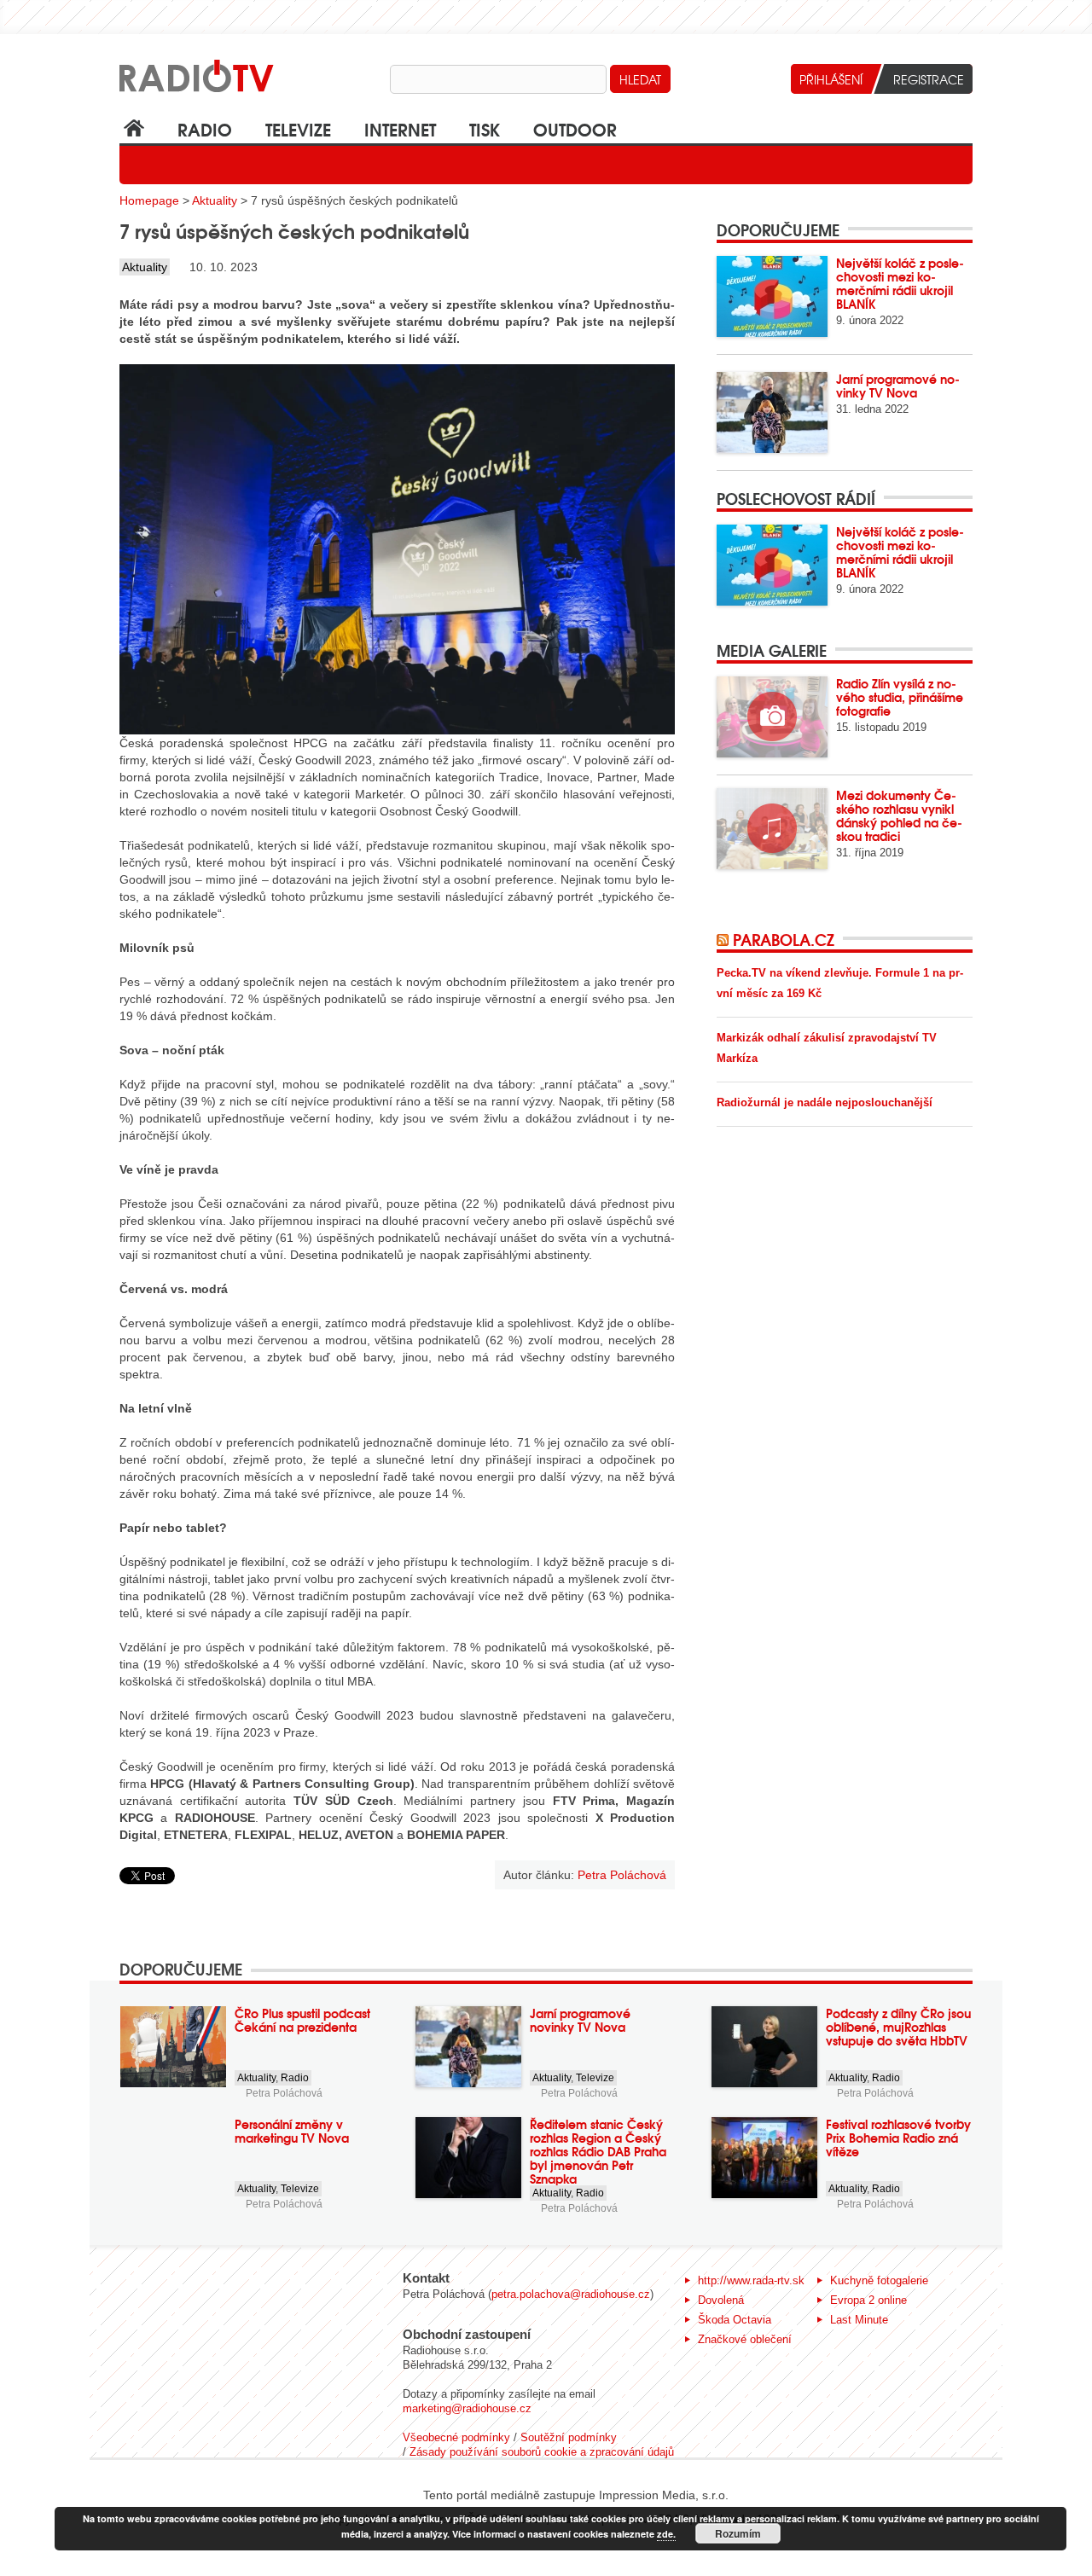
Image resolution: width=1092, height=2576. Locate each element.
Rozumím (738, 2533)
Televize (298, 128)
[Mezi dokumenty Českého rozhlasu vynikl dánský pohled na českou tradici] (772, 829)
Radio (205, 128)
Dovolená (721, 2300)
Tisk (485, 128)
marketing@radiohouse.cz (467, 2408)
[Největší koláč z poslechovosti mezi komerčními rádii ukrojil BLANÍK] (772, 296)
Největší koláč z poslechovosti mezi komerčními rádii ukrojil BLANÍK (900, 283)
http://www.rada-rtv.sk (751, 2280)
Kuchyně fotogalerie (879, 2280)
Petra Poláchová (284, 2093)
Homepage (149, 200)
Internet (400, 128)
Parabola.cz (784, 939)
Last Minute (859, 2320)
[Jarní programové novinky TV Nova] (772, 412)
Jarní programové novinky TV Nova (898, 386)
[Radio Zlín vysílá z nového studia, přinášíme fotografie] (772, 717)
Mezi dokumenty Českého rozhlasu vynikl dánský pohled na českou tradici (899, 815)
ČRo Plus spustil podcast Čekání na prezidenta (302, 2020)
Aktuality (215, 200)
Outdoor (575, 128)
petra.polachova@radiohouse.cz (571, 2294)
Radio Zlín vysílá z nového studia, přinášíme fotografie (900, 697)
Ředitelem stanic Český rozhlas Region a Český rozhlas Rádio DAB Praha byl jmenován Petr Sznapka (598, 2151)
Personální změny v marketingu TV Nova (292, 2131)
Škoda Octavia (735, 2320)
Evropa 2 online (868, 2300)
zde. (666, 2534)
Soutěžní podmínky (569, 2437)
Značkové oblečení (745, 2339)
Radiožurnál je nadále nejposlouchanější (825, 1102)
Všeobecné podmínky (456, 2437)
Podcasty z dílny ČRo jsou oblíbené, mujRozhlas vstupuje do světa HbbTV (898, 2027)
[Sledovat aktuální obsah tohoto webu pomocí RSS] (725, 939)
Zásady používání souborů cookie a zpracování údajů (542, 2452)
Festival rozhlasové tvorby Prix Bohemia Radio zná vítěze (898, 2138)
